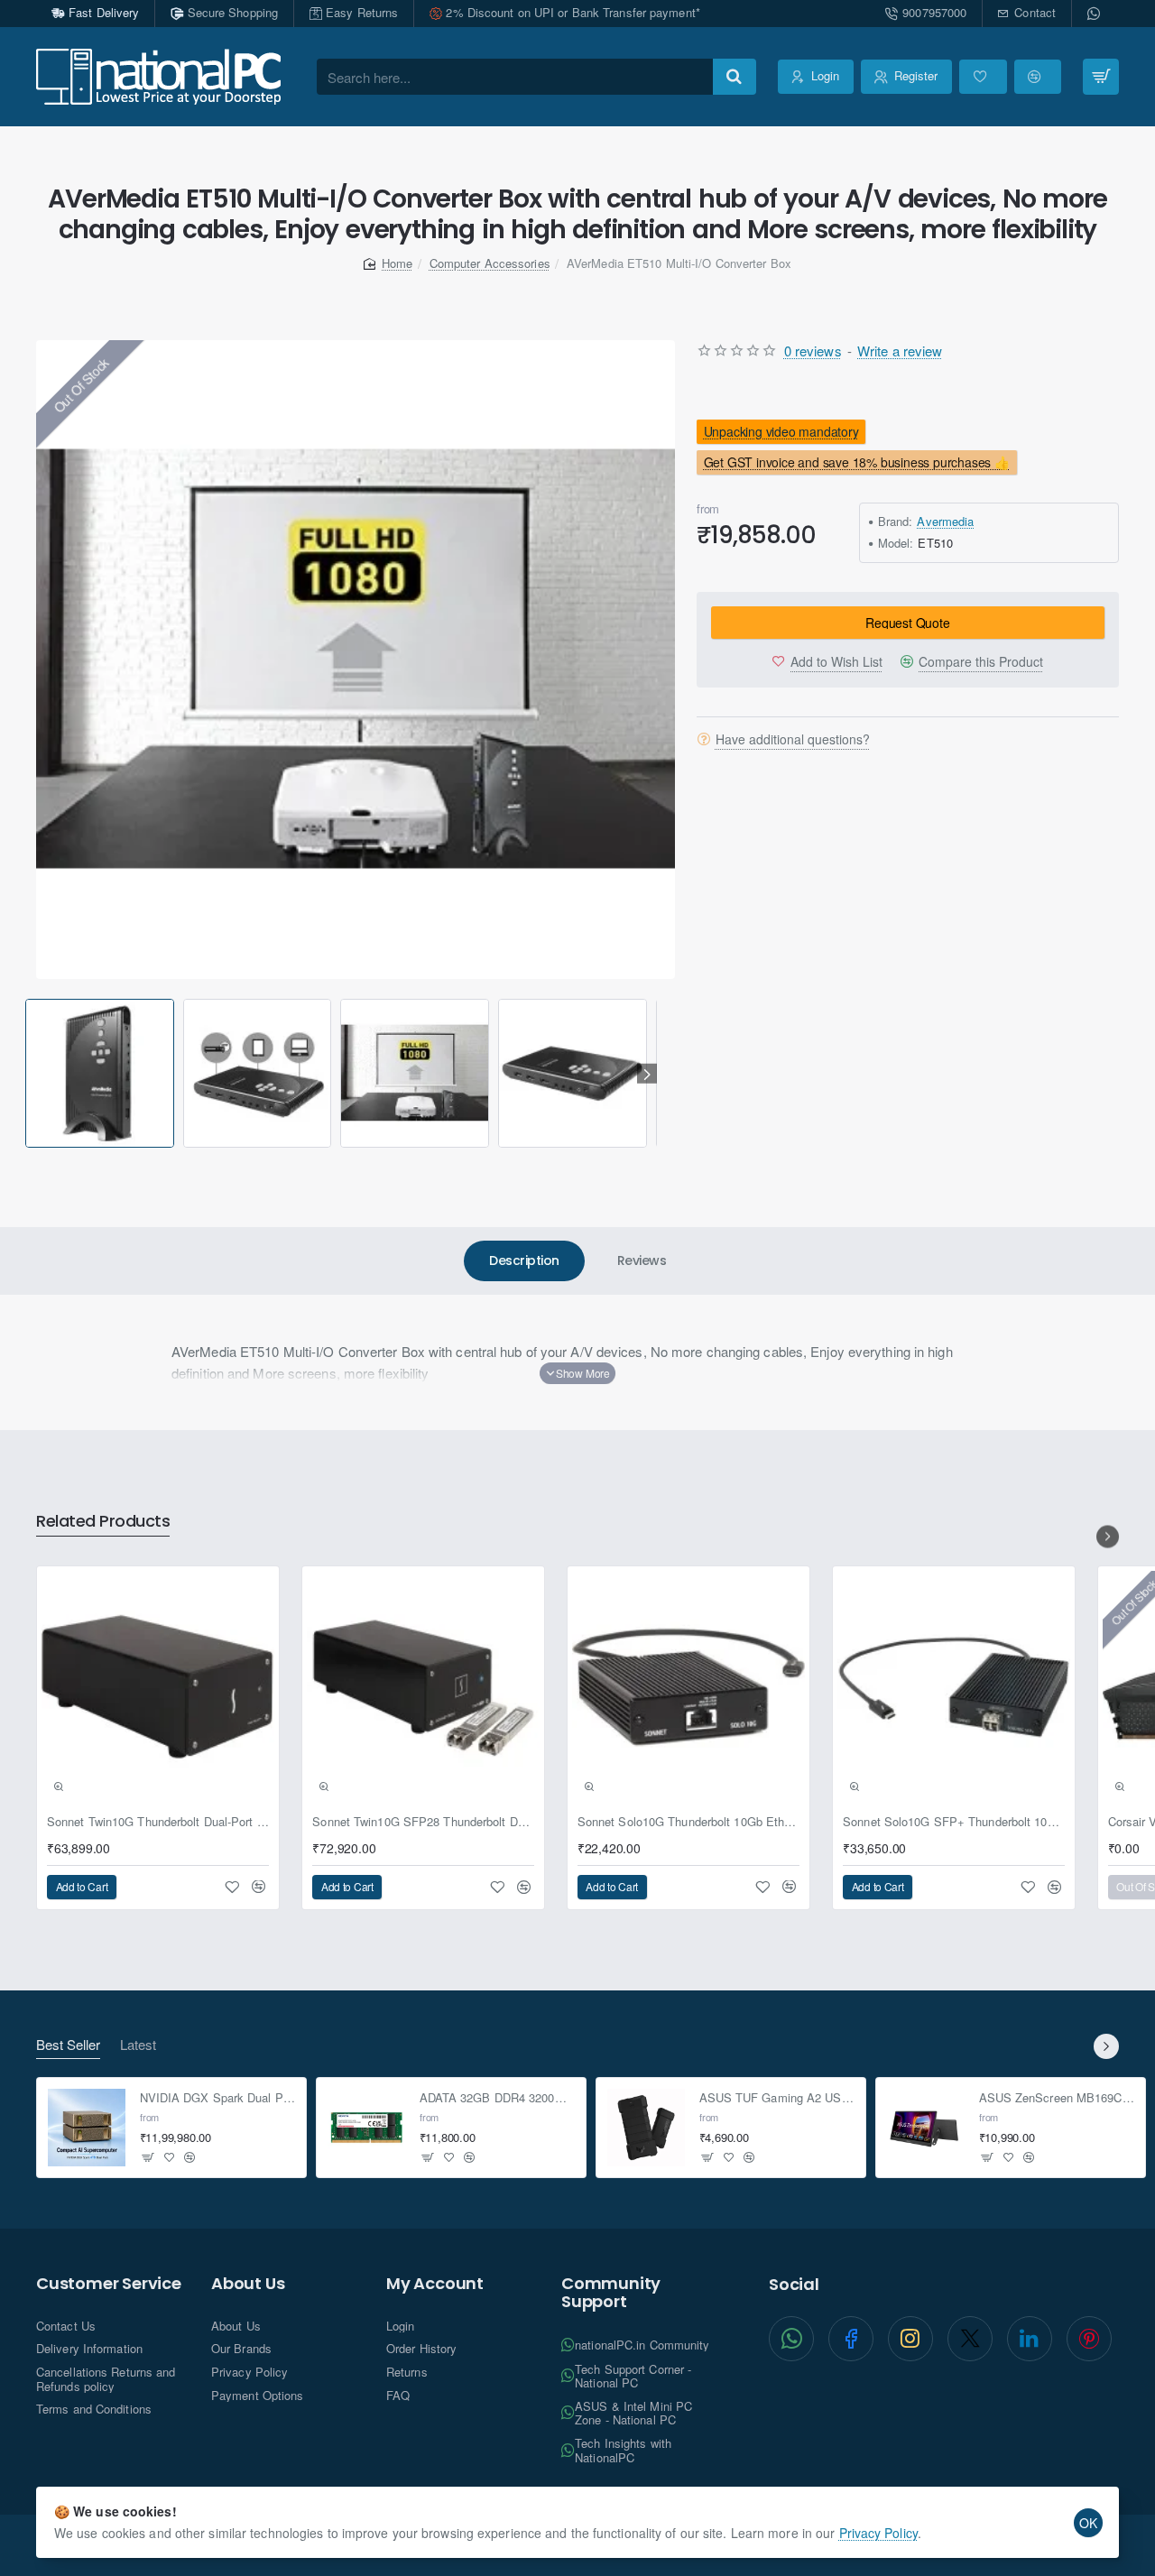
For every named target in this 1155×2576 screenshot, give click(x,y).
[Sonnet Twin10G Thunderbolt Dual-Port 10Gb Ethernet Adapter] (158, 1687)
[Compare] (1038, 77)
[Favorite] (983, 77)
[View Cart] (1101, 77)
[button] (28, 1073)
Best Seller (68, 2045)
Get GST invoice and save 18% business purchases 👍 (857, 462)
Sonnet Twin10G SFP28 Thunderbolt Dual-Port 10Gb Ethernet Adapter (423, 1822)
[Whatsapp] (1095, 14)
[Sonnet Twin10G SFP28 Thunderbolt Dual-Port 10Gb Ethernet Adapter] (423, 1687)
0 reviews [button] (813, 351)
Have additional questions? (793, 739)
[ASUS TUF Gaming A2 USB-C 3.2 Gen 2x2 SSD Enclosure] (646, 2128)
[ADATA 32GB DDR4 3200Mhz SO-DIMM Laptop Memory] (366, 2128)
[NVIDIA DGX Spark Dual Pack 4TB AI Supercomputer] (87, 2128)
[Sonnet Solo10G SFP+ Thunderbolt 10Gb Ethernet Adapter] (954, 1687)
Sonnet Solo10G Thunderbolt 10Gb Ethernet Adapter (688, 1822)
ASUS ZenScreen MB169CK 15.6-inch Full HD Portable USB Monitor (1057, 2098)
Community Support (611, 2293)
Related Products (103, 1522)
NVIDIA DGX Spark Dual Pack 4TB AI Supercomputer (218, 2098)
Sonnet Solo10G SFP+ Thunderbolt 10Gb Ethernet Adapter (954, 1822)
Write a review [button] (900, 351)
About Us (248, 2284)
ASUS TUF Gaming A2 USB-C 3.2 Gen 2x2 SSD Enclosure (777, 2098)
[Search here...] (735, 77)
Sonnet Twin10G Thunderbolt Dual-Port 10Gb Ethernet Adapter (158, 1822)
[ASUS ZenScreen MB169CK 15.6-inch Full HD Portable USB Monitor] (926, 2128)
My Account (435, 2284)
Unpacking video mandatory (781, 431)
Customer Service (109, 2284)
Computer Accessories (490, 263)
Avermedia (945, 521)
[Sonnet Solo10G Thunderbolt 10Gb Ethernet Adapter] (688, 1687)
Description (524, 1260)
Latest (138, 2045)
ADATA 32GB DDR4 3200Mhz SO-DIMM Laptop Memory (498, 2098)
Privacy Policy (878, 2533)
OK (1088, 2523)
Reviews (642, 1260)
